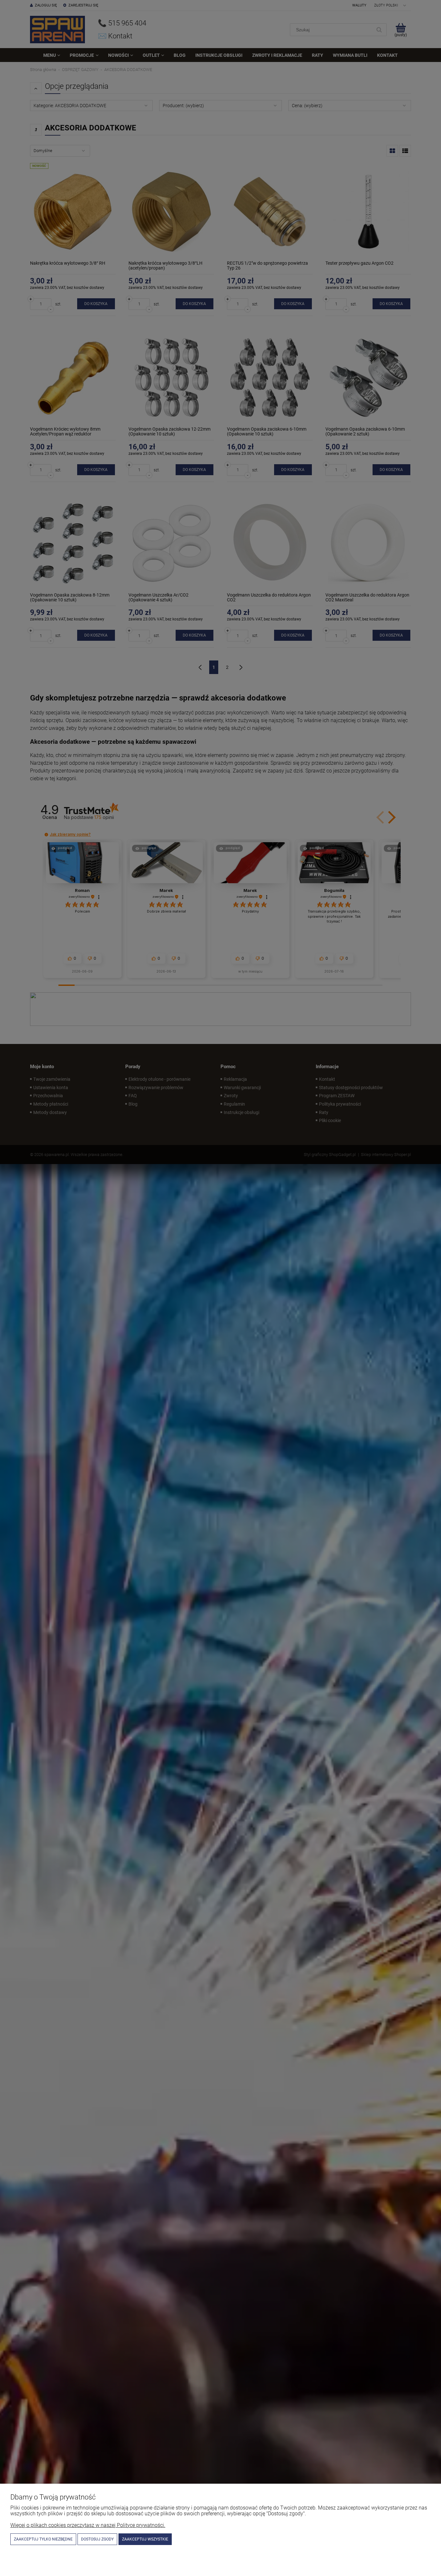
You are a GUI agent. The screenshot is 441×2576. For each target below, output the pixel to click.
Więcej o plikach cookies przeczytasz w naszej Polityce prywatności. (88, 2525)
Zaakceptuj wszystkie (145, 2539)
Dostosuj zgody (97, 2539)
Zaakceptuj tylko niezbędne (43, 2539)
